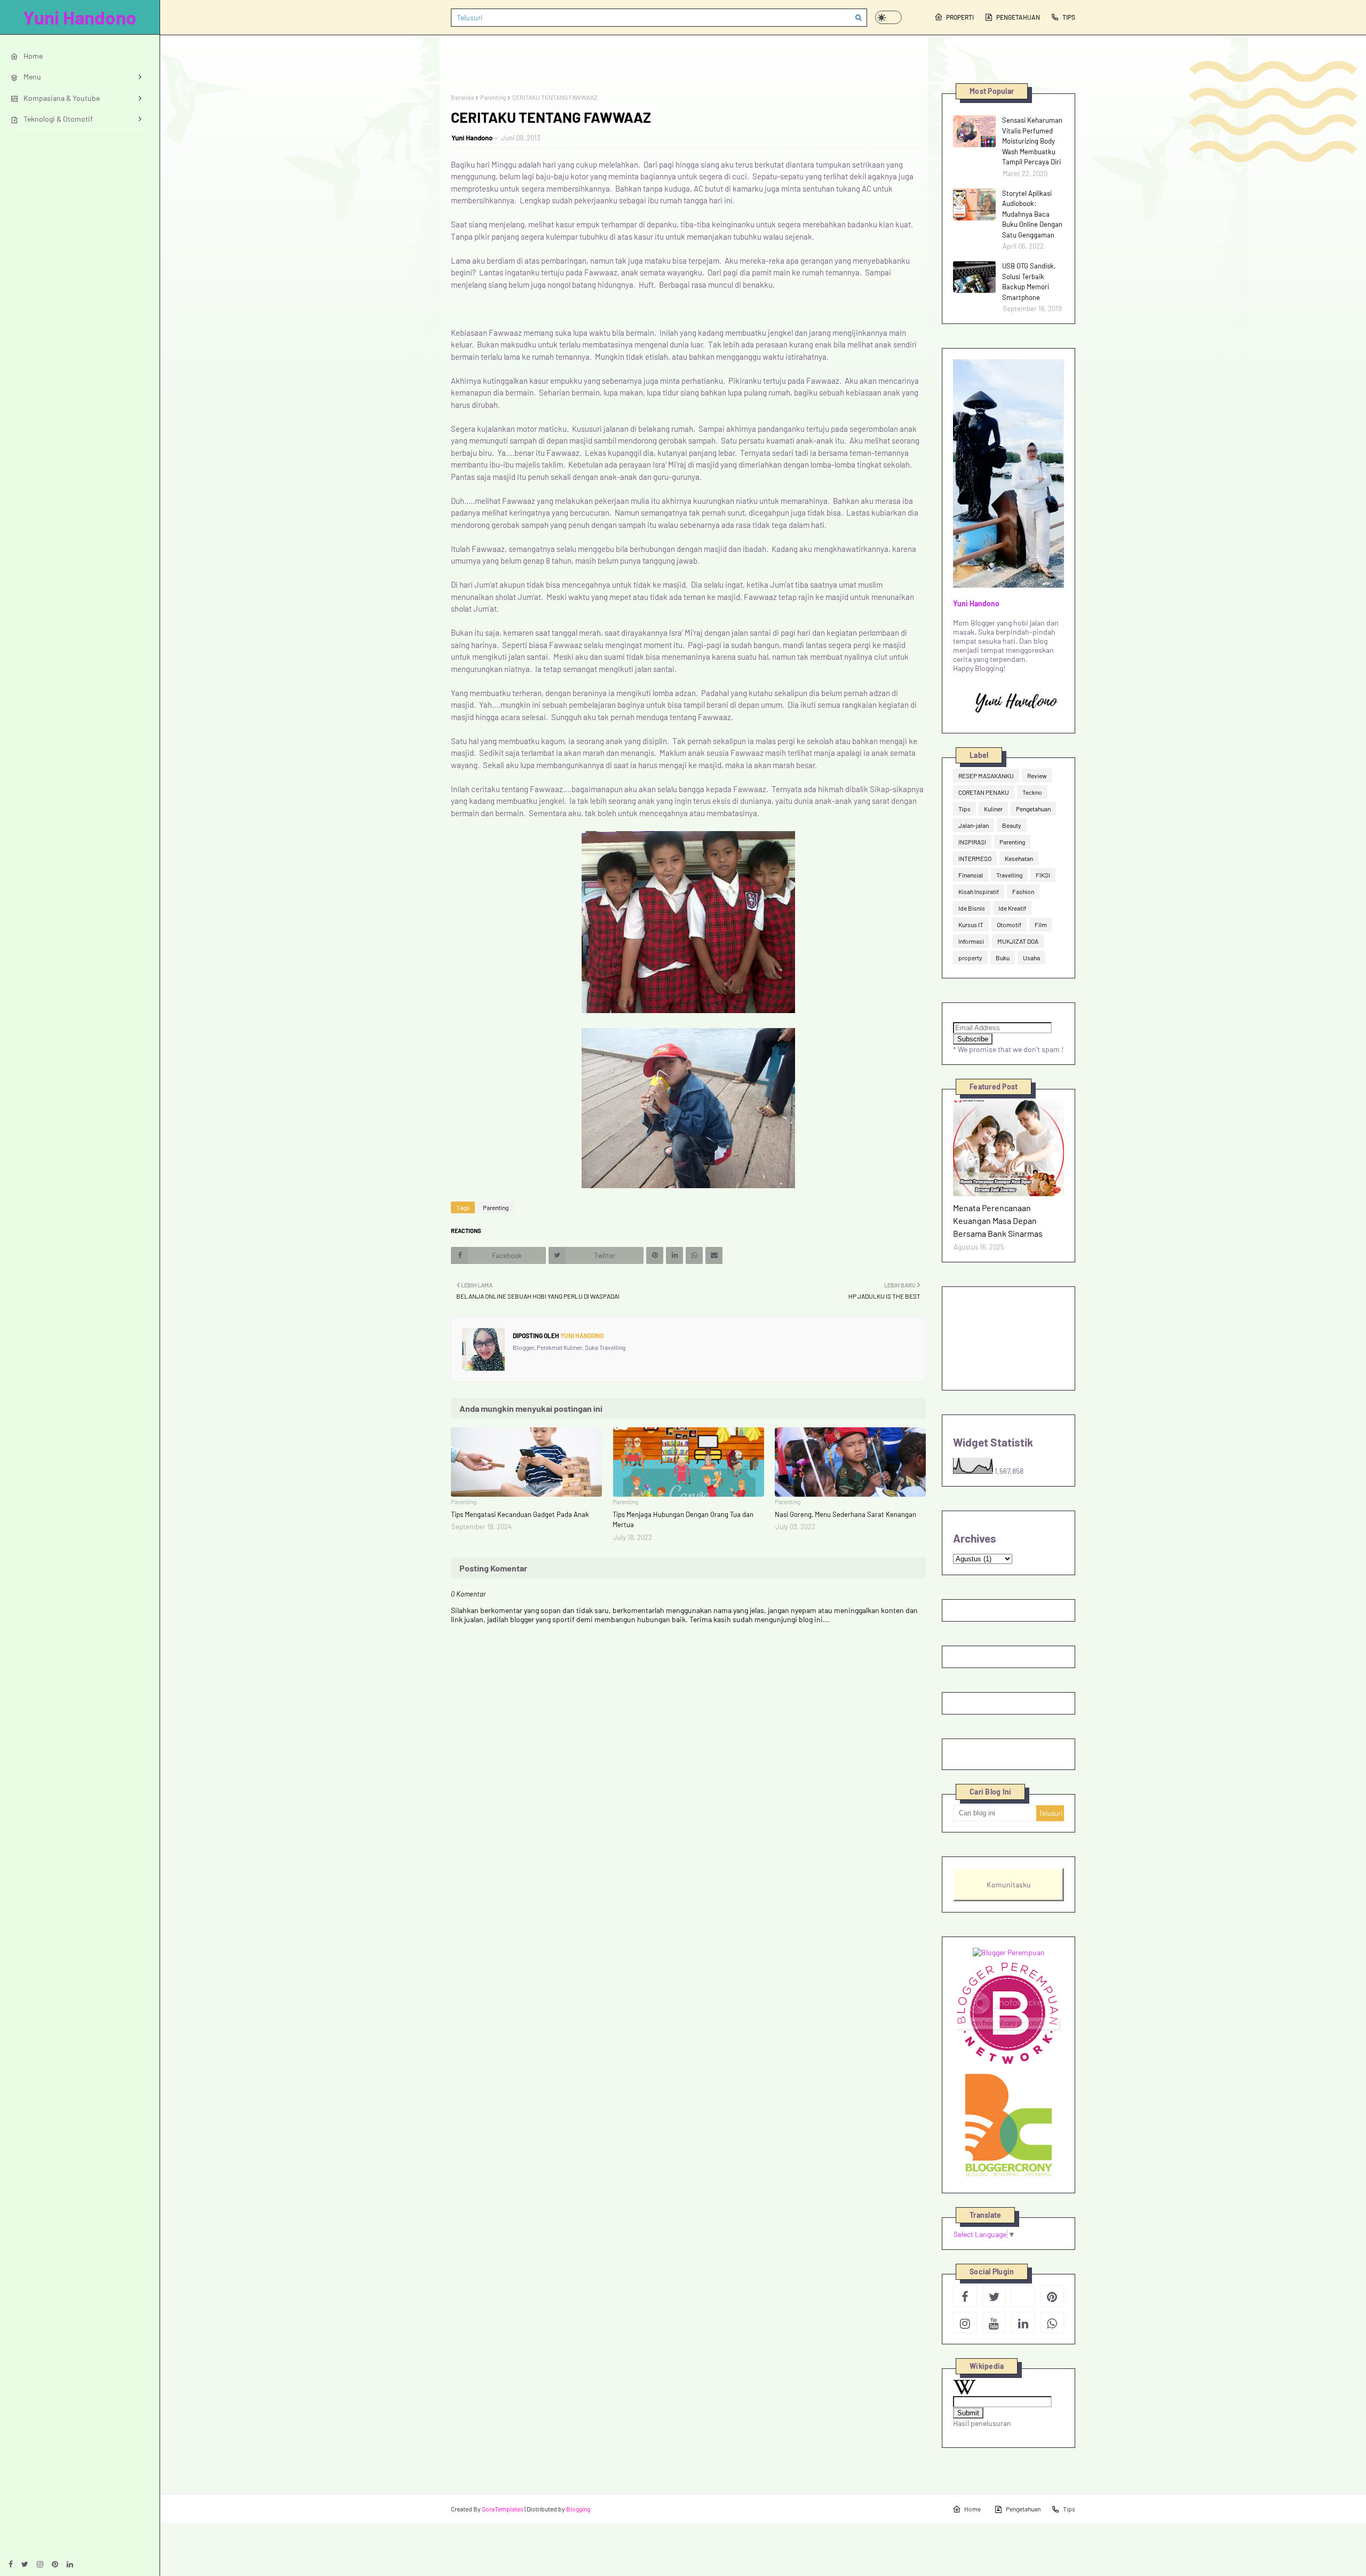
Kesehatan (1019, 858)
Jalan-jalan (974, 825)
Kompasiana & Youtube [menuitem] (62, 98)
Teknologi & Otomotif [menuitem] (58, 119)
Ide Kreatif (1012, 908)
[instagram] (40, 2564)
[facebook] (11, 2564)
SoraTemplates (503, 2509)
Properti (960, 17)
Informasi (971, 941)
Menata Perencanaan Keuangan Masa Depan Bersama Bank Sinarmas (998, 1220)
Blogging (578, 2509)
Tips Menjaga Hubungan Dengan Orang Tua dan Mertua (683, 1520)
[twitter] (25, 2564)
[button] (888, 17)
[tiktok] (1023, 2296)
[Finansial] (1008, 1148)
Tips (1069, 17)
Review (1037, 776)
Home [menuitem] (33, 56)
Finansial (971, 875)
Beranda (462, 97)
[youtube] (994, 2322)
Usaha (1031, 958)
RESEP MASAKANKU (986, 776)
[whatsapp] (1053, 2322)
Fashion (1023, 891)
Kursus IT (971, 924)
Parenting (493, 97)
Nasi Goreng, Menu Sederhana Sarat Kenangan (845, 1514)
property (970, 958)
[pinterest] (55, 2564)
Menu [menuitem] (32, 77)
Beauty (1012, 825)
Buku (1003, 958)
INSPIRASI (972, 842)
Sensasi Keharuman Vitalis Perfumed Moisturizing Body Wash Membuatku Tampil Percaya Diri (1032, 141)
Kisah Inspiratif (979, 891)
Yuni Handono (80, 17)
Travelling (1009, 875)
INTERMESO (975, 858)
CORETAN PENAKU (984, 792)
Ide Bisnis (972, 908)
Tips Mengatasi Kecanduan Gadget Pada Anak (520, 1514)
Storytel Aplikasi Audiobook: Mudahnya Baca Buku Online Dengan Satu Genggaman (1032, 214)
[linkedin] (70, 2564)
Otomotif (1009, 924)
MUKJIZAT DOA (1018, 941)
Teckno (1032, 792)
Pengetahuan (1018, 17)
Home (972, 2509)
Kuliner (993, 809)
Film (1041, 924)
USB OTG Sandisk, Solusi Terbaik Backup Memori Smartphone (1029, 282)
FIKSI (1043, 875)
